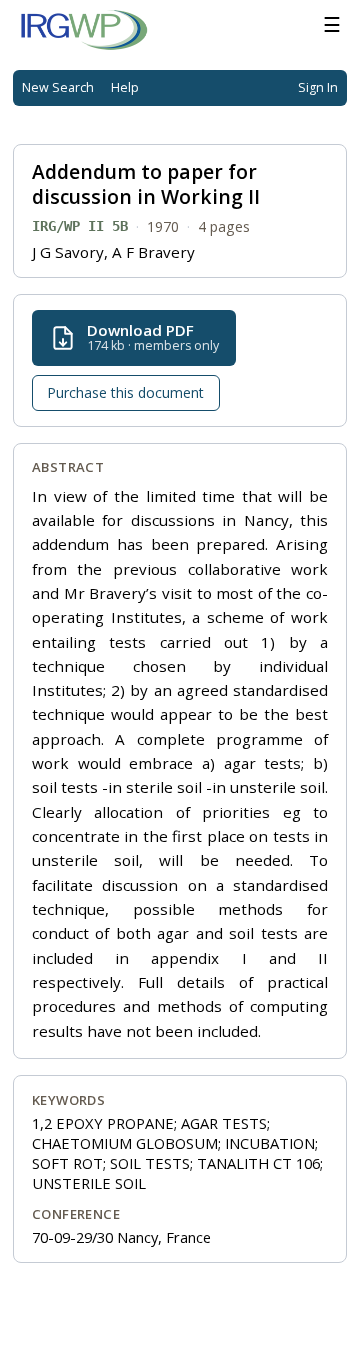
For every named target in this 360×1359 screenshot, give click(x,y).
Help (125, 87)
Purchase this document (125, 392)
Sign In (318, 87)
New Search (58, 87)
